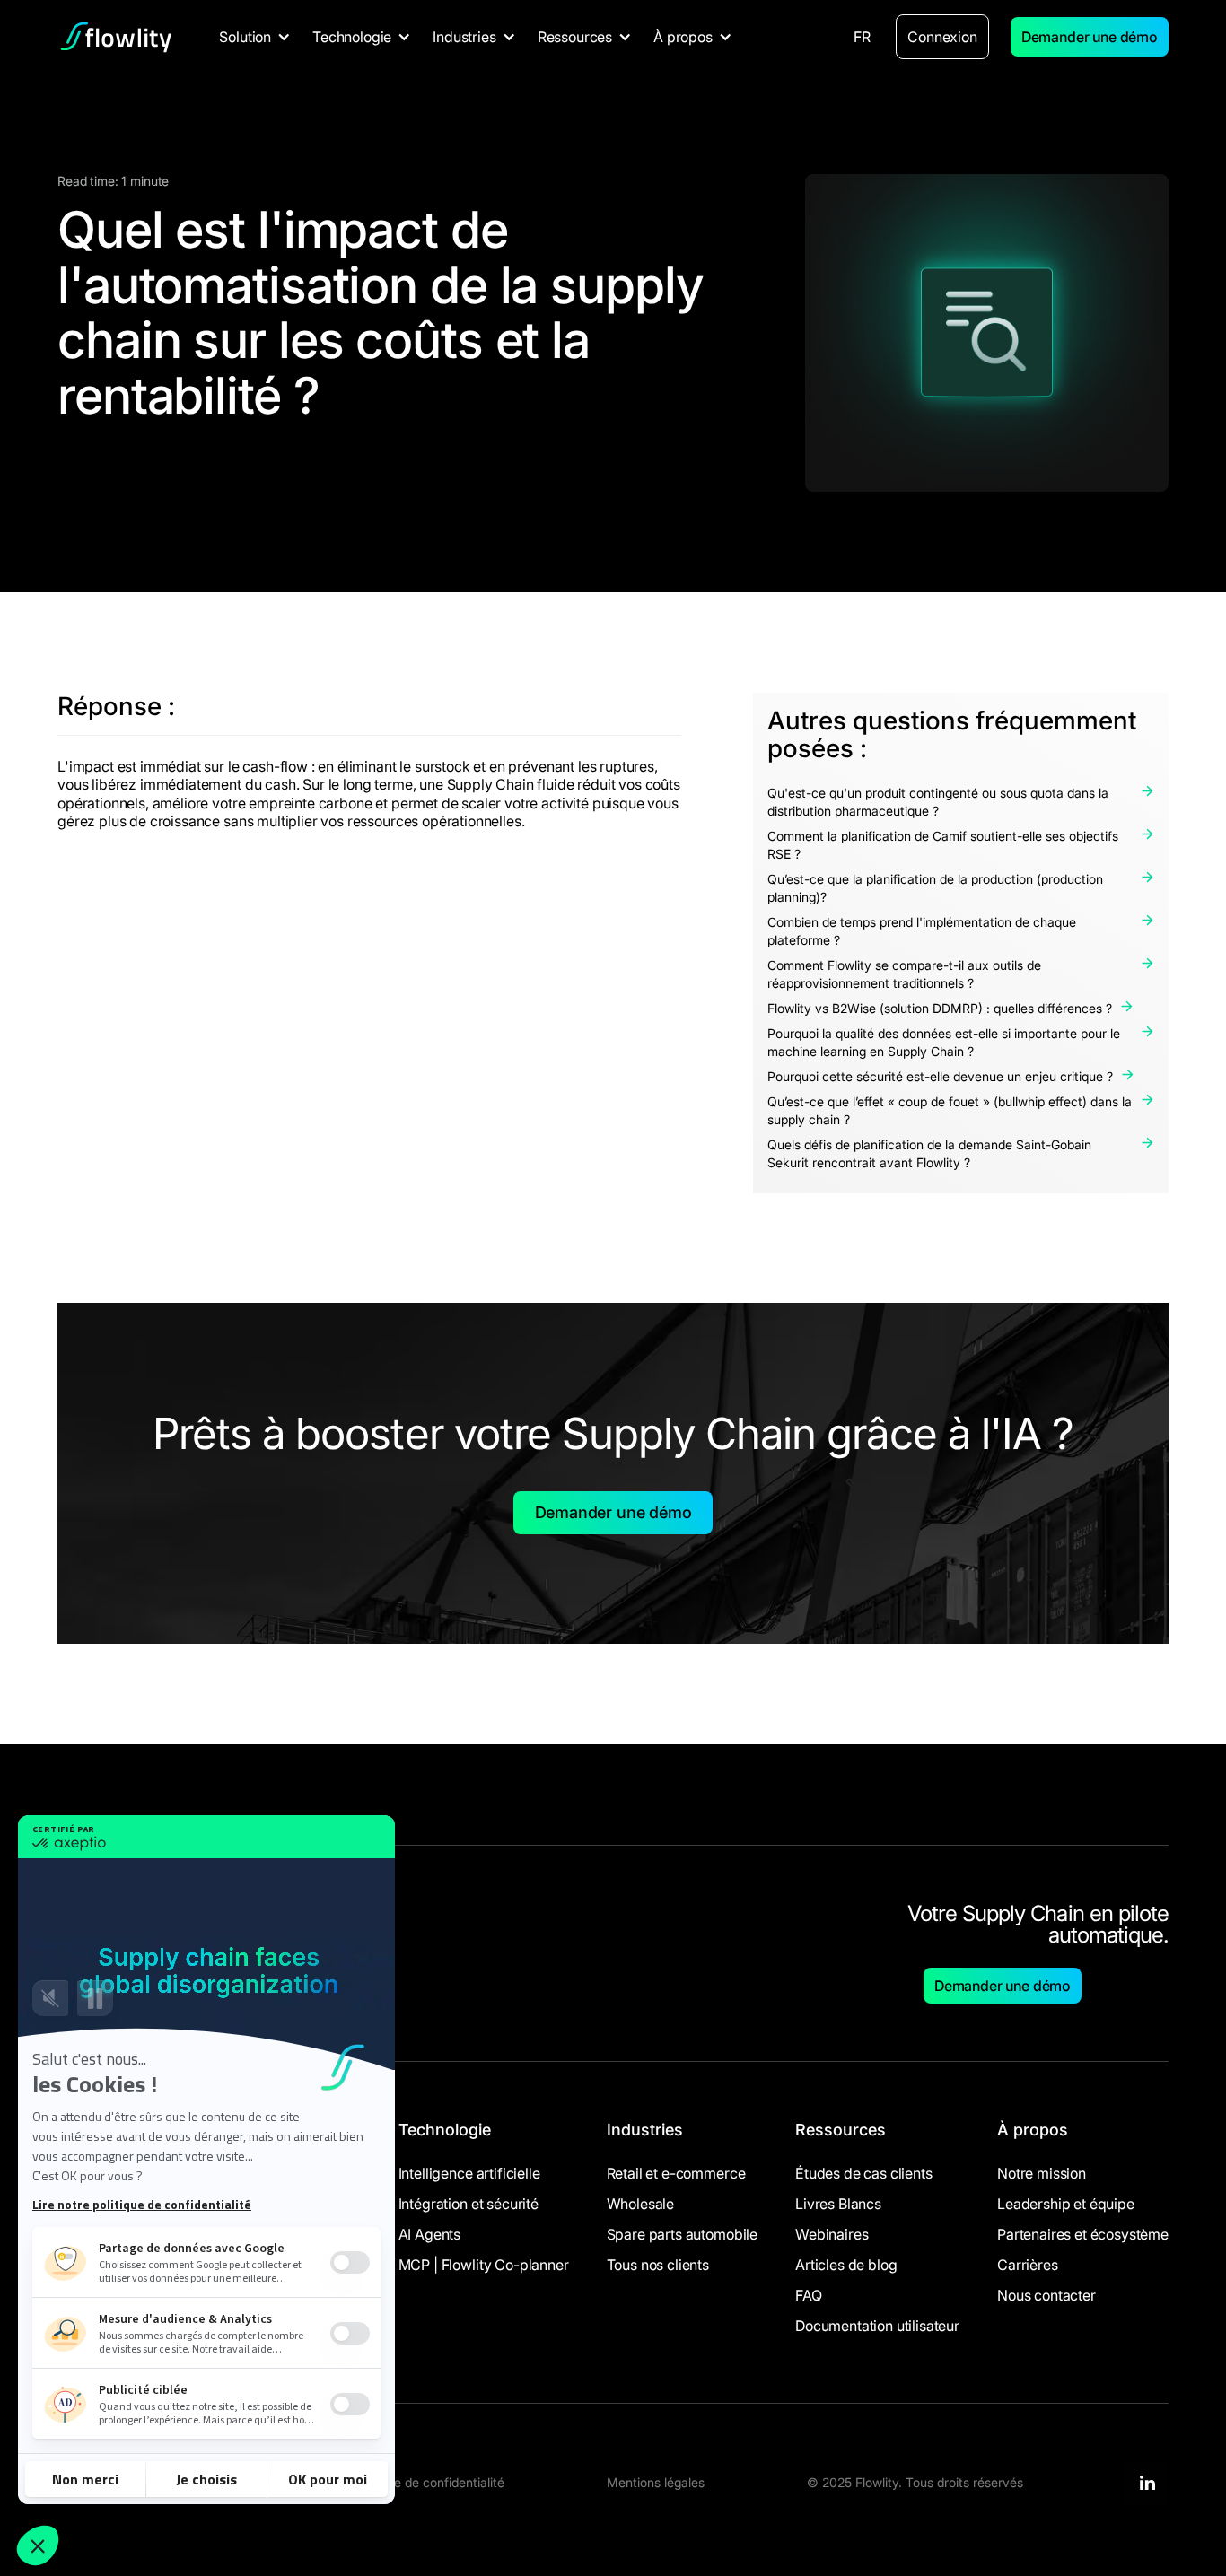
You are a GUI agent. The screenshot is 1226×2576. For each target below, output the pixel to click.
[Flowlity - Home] (116, 37)
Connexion (942, 37)
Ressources (841, 2130)
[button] (255, 37)
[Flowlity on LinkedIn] (1147, 2483)
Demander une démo (1090, 37)
